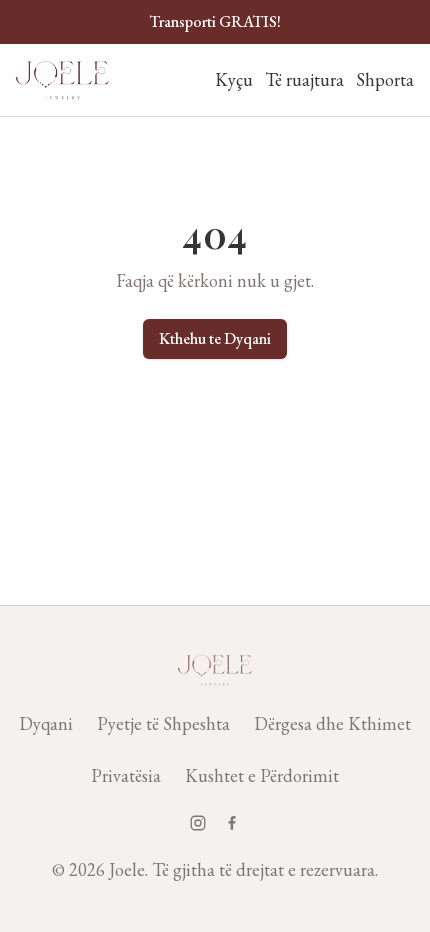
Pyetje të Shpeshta (163, 723)
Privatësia (126, 775)
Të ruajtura (304, 79)
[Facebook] (232, 823)
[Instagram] (198, 823)
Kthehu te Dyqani (215, 338)
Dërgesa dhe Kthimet (332, 723)
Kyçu (234, 79)
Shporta (385, 79)
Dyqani (46, 723)
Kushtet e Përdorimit (262, 775)
